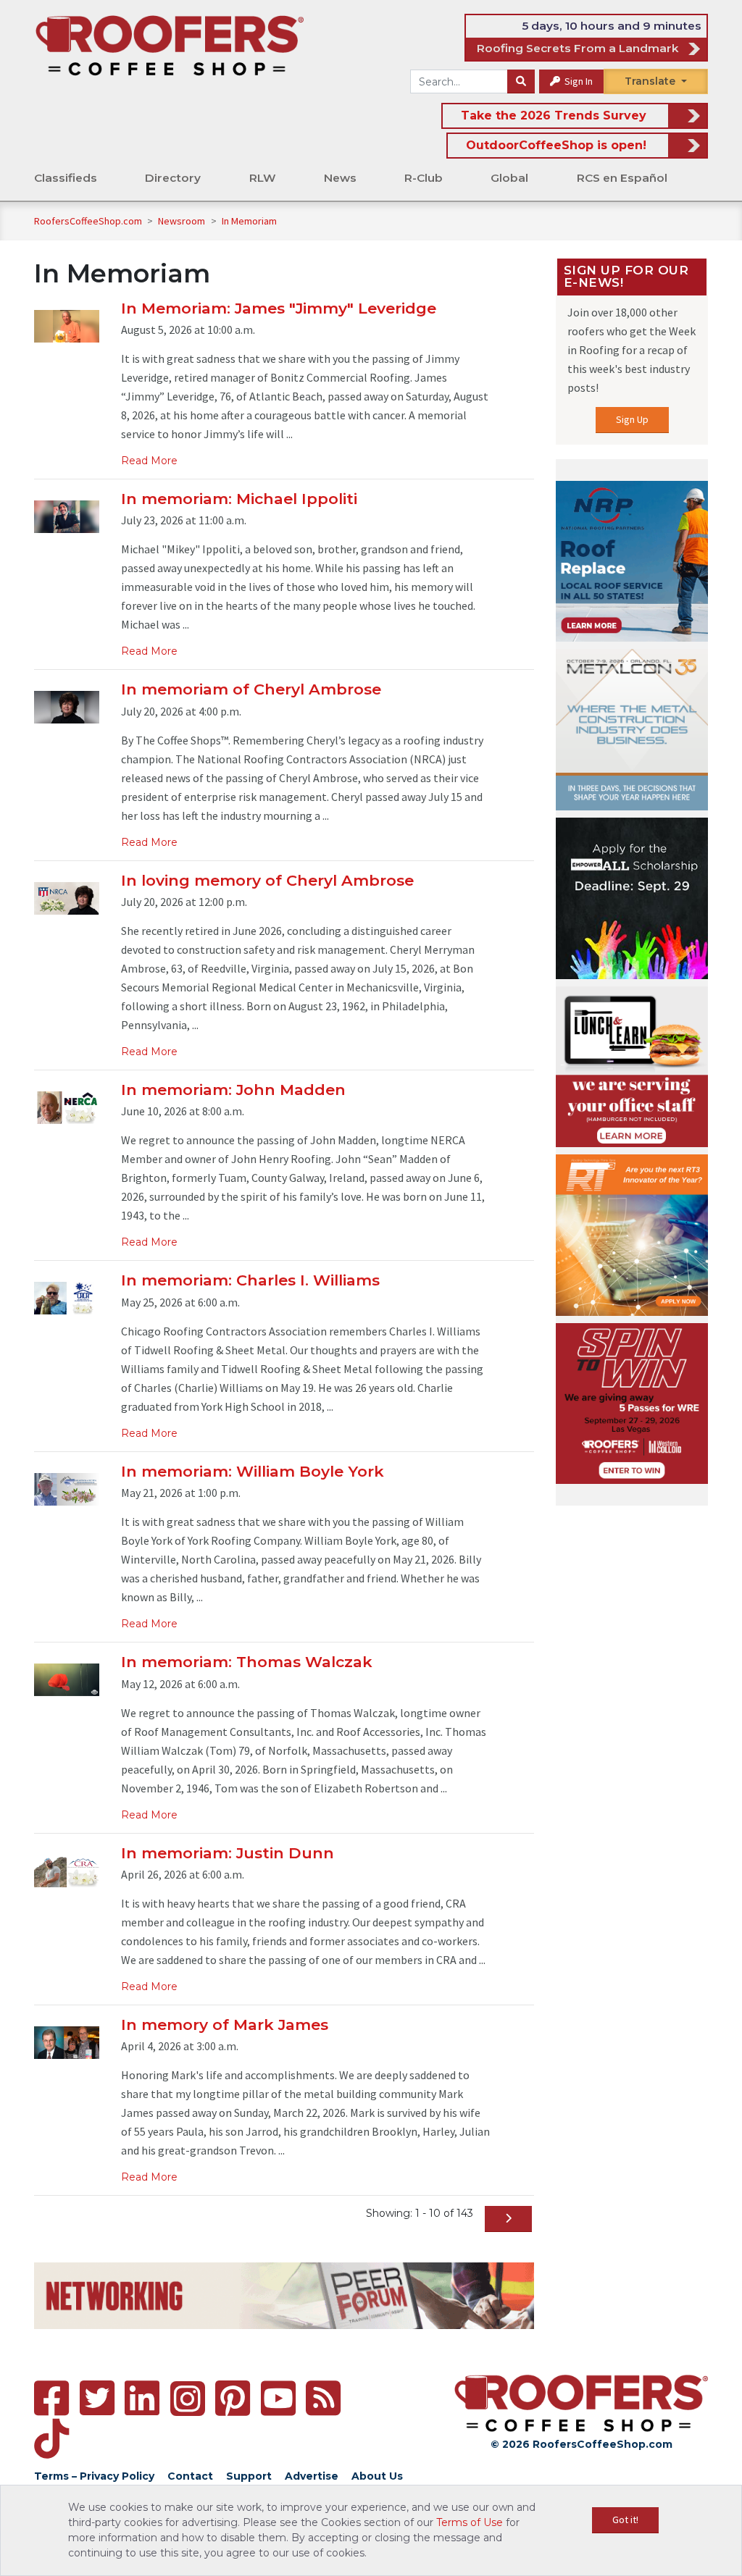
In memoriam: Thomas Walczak (247, 1662)
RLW (263, 178)
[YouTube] (278, 2398)
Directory (173, 178)
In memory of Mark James (225, 2025)
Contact (190, 2476)
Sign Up (632, 419)
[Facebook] (51, 2398)
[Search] (521, 82)
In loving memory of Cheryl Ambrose (267, 880)
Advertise (312, 2476)
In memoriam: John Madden (233, 1090)
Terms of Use (470, 2522)
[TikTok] (51, 2439)
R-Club (424, 178)
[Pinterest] (233, 2398)
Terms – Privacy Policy (94, 2476)
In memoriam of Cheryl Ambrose (251, 689)
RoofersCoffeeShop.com (88, 221)
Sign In (578, 81)
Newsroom (183, 221)
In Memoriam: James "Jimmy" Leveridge (279, 308)
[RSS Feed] (323, 2398)
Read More (149, 461)
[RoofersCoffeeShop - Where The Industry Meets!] (170, 45)
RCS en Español (622, 178)
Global (509, 178)
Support (249, 2476)
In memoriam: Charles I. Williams (250, 1280)
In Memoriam (249, 221)
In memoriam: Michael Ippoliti (239, 499)
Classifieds (66, 178)
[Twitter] (97, 2398)
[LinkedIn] (142, 2398)
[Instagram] (188, 2399)
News (340, 178)
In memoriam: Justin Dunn (228, 1853)
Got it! (625, 2520)
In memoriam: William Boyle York (253, 1471)
